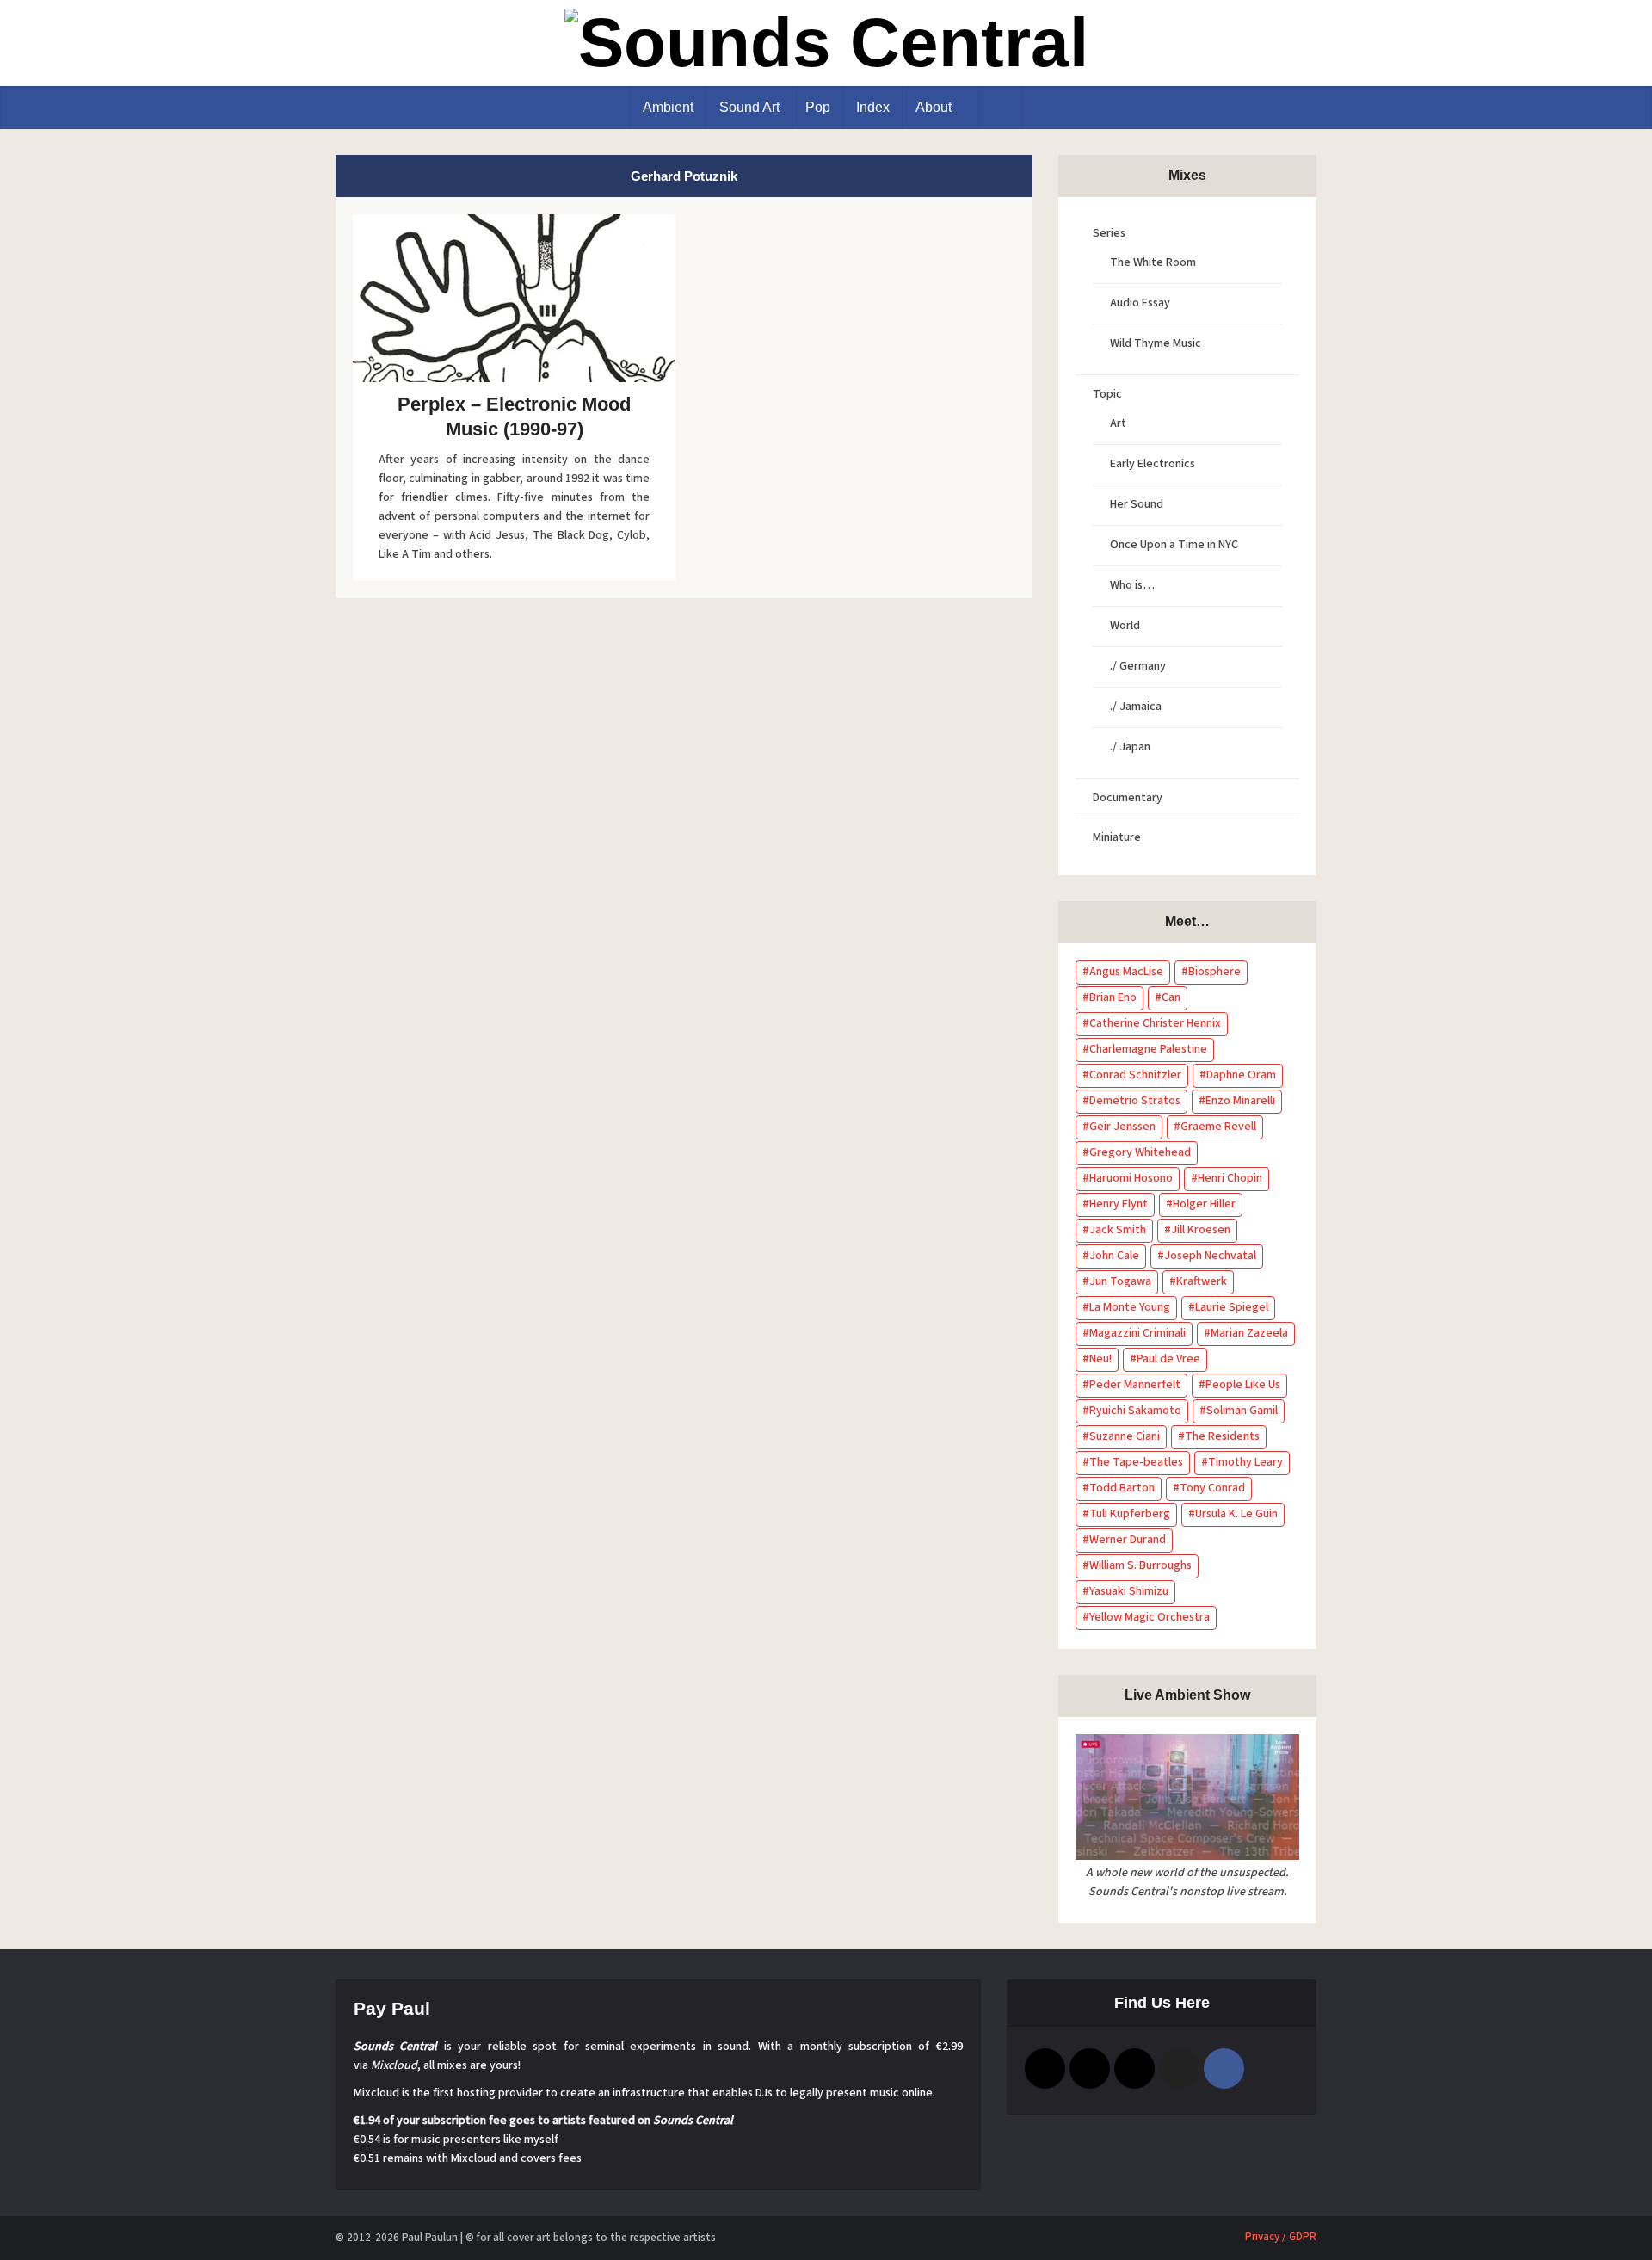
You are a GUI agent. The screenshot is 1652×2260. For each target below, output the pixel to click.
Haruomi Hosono (1131, 1178)
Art (1118, 423)
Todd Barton (1122, 1488)
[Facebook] (1224, 2069)
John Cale (1114, 1256)
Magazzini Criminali (1137, 1333)
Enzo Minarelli (1240, 1101)
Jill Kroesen (1201, 1230)
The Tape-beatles (1136, 1462)
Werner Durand (1128, 1540)
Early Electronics (1153, 464)
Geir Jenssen (1122, 1127)
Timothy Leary (1245, 1462)
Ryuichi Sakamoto (1135, 1411)
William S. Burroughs (1140, 1565)
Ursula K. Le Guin (1236, 1514)
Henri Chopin (1230, 1178)
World (1125, 626)
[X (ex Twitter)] (1179, 2069)
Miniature (1117, 837)
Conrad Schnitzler (1135, 1075)
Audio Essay (1140, 303)
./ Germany (1138, 666)
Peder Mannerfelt (1135, 1385)
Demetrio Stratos (1135, 1101)
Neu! (1100, 1359)
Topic (1107, 394)
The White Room (1153, 262)
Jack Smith (1118, 1230)
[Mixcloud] (1134, 2069)
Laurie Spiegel (1232, 1307)
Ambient (668, 107)
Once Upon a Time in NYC (1174, 545)
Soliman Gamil (1242, 1411)
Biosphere (1214, 972)
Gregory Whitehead (1140, 1152)
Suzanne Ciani (1125, 1436)
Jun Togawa (1120, 1281)
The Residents (1222, 1436)
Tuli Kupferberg (1130, 1514)
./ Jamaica (1136, 707)
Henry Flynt (1119, 1204)
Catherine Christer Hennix (1155, 1023)
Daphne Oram (1241, 1075)
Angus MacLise (1126, 972)
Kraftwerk (1202, 1281)
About (934, 107)
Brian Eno (1113, 997)
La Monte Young (1130, 1307)
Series (1109, 233)
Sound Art (749, 107)
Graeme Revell (1218, 1127)
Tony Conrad (1212, 1488)
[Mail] (1045, 2069)
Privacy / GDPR (1281, 2237)
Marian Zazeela (1249, 1333)
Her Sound (1137, 504)
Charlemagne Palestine (1148, 1049)
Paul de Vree (1168, 1359)
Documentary (1128, 798)
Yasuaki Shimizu (1129, 1591)
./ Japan (1130, 747)
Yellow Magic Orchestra (1150, 1617)
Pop (818, 107)
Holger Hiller (1204, 1204)
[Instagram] (1090, 2069)
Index (873, 107)
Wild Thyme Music (1156, 343)
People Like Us (1243, 1385)
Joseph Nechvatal (1210, 1256)
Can (1171, 997)
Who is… (1132, 585)
